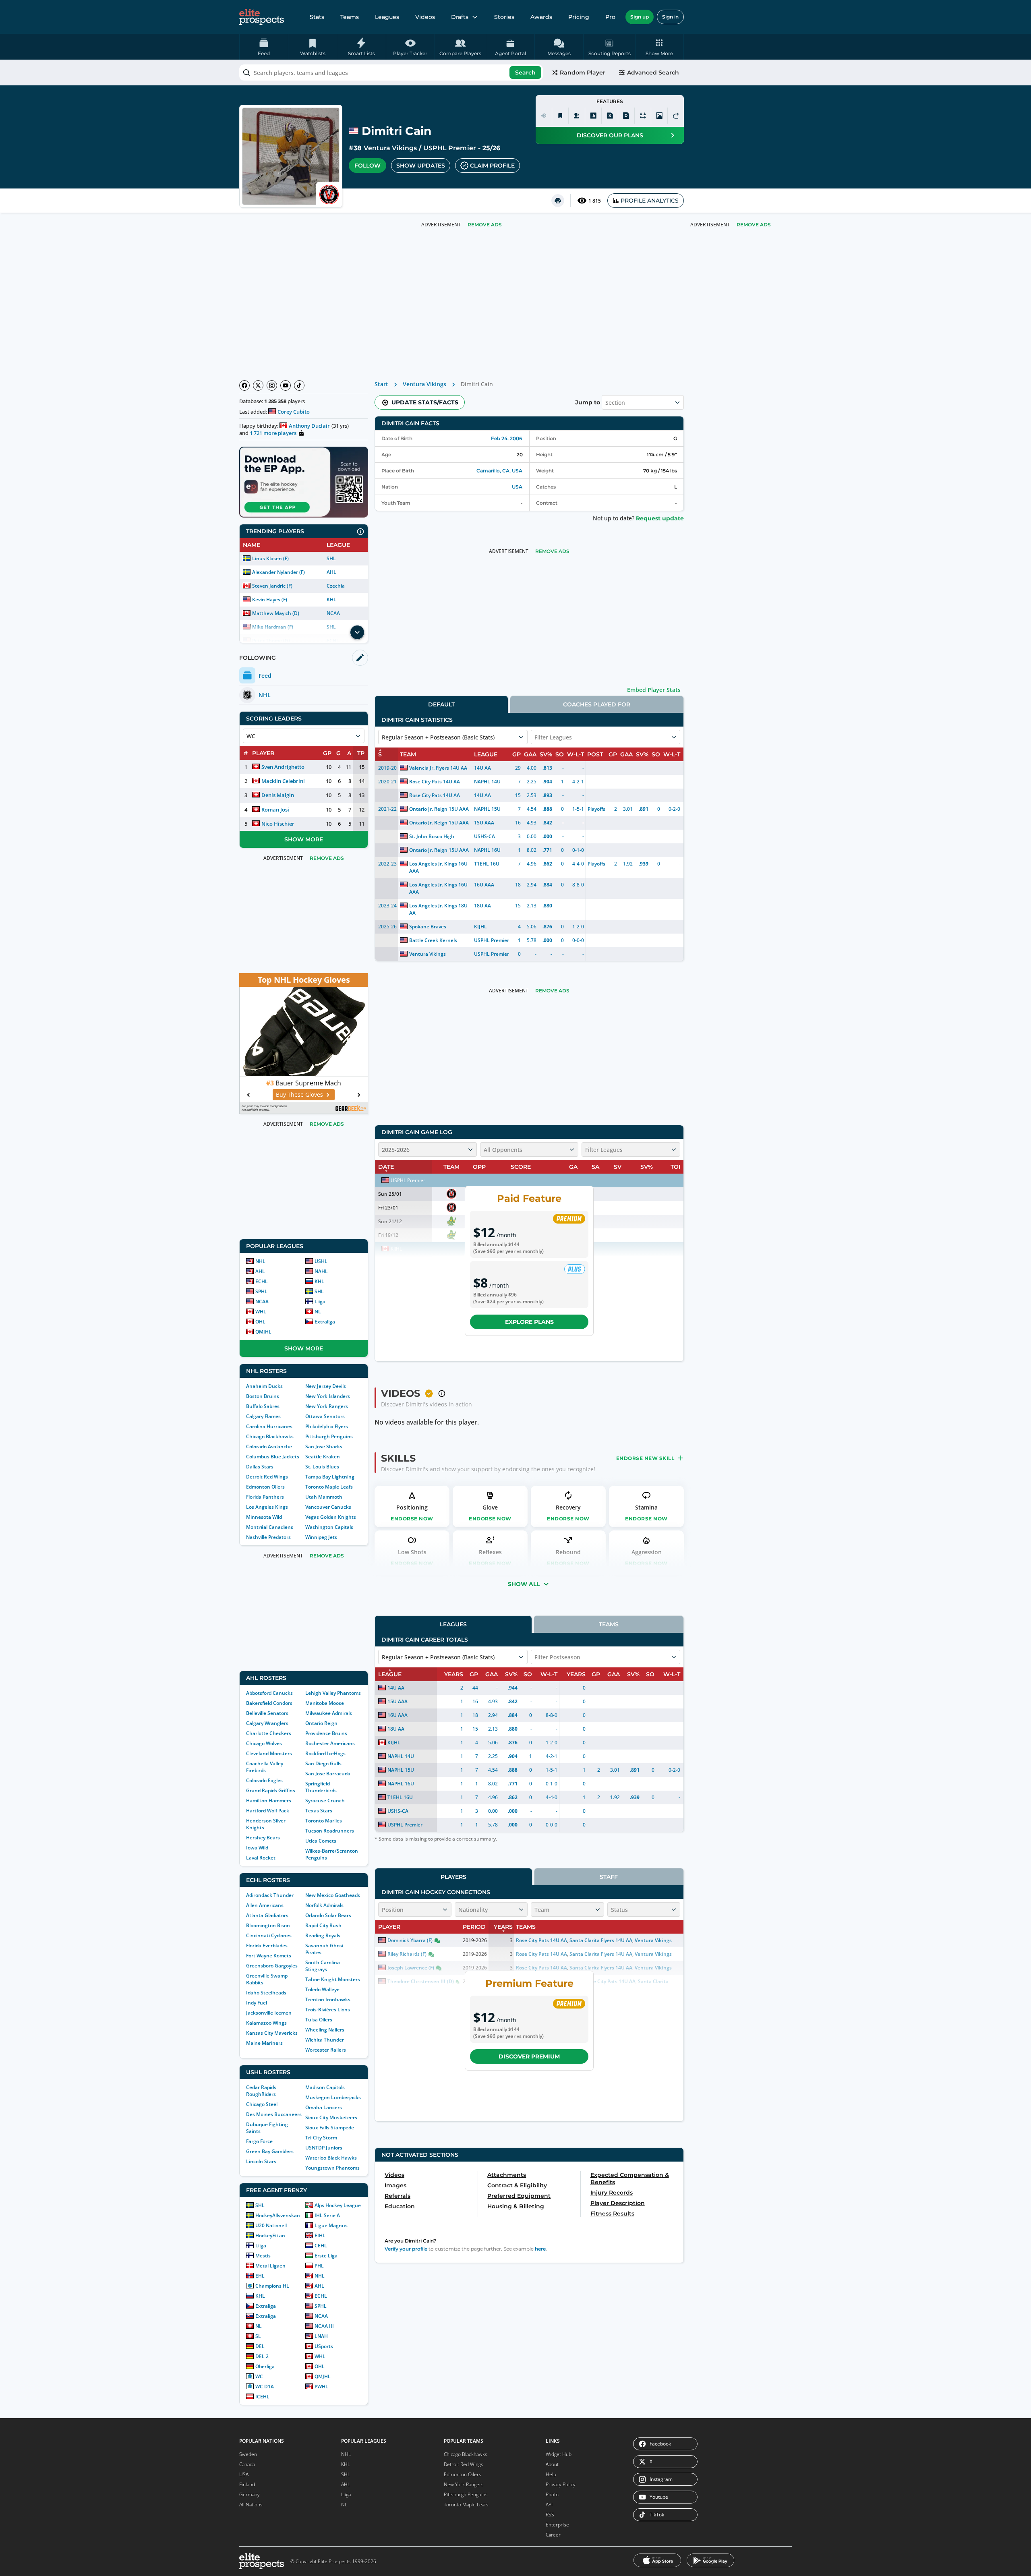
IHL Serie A (327, 2215)
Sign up (640, 17)
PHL (319, 2266)
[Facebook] (244, 385)
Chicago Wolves (264, 1743)
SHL (331, 558)
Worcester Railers (326, 2050)
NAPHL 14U (487, 782)
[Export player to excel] (610, 116)
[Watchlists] (560, 116)
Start (381, 384)
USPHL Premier (449, 148)
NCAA (333, 613)
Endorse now (412, 1519)
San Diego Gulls (323, 1763)
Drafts (460, 17)
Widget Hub (559, 2454)
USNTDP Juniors (324, 2148)
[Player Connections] (577, 116)
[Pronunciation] (544, 116)
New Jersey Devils (326, 1386)
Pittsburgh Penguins (329, 1436)
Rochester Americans (330, 1743)
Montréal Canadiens (270, 1527)
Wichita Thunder (325, 2040)
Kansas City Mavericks (272, 2033)
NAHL (321, 1271)
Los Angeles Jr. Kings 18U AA (439, 909)
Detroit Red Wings (267, 1477)
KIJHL (480, 927)
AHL (331, 572)
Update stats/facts (425, 402)
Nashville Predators (268, 1537)
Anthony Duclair (309, 426)
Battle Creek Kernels (433, 940)
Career (553, 2535)
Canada (247, 2464)
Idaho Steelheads (266, 1993)
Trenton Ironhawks (328, 1999)
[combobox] (391, 72)
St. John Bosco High (432, 836)
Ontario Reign (321, 1723)
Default (441, 704)
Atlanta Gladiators (267, 1915)
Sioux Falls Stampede (330, 2128)
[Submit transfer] (676, 116)
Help (551, 2474)
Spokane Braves (428, 927)
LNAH (321, 2336)
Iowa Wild (257, 1848)
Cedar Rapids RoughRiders (261, 2091)
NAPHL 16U (487, 850)
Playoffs (596, 809)
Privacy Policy (561, 2484)
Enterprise (557, 2525)
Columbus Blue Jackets (273, 1457)
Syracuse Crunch (325, 1801)
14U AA (482, 768)
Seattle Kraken (323, 1457)
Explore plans (529, 1322)
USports (324, 2346)
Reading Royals (323, 1935)
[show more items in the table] (357, 632)
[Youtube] (286, 385)
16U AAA (484, 885)
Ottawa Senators (325, 1416)
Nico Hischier (278, 824)
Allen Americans (265, 1905)
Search (525, 72)
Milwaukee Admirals (329, 1713)
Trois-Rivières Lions (328, 2010)
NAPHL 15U (487, 809)
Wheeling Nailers (325, 2030)
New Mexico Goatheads (333, 1895)
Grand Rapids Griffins (271, 1790)
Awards (541, 17)
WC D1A (265, 2387)
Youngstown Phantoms (332, 2168)
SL (258, 2336)
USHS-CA (484, 836)
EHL (260, 2276)
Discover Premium (529, 2056)
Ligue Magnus (331, 2225)
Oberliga (265, 2366)
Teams (350, 17)
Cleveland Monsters (269, 1753)
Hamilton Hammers (269, 1801)
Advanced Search (653, 72)
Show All (524, 1584)
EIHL (320, 2235)
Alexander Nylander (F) (278, 572)
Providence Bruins (326, 1733)
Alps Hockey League (338, 2205)
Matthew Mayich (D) (276, 613)
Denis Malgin (278, 795)
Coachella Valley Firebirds (265, 1767)
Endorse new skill (645, 1458)
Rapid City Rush (323, 1925)
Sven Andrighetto (283, 767)
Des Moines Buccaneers (274, 2114)
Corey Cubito (294, 412)
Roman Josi (275, 810)
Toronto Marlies (324, 1821)
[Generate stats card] (593, 116)
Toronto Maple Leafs (329, 1487)
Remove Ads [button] (754, 225)
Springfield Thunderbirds (321, 1787)
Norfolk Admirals (324, 1905)
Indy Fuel (257, 2003)
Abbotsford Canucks (269, 1693)
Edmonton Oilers (265, 1487)
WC (259, 2376)
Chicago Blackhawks (270, 1436)
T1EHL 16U (487, 864)
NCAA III (324, 2326)
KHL (331, 599)
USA (517, 487)
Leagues (387, 17)
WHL (261, 1312)
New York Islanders (328, 1396)
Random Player (583, 72)
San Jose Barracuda (328, 1774)
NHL (260, 1261)
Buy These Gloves (299, 1094)
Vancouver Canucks (328, 1507)
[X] (258, 385)
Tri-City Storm (321, 2138)
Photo (552, 2494)
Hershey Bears (263, 1838)
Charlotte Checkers (269, 1733)
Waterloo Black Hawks (331, 2158)
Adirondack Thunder (270, 1895)
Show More (304, 839)
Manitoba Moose (325, 1703)
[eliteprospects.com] (262, 17)
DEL (260, 2346)
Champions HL (272, 2286)
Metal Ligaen (270, 2266)
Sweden (248, 2454)
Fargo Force (259, 2141)
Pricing (579, 17)
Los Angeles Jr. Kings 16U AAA (439, 867)
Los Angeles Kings (267, 1507)
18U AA (482, 906)
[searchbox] (391, 72)
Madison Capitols (325, 2087)
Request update (660, 518)
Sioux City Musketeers (331, 2117)
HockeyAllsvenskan (278, 2215)
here (540, 2249)
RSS (550, 2515)
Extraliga (325, 1322)
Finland (247, 2484)
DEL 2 (262, 2356)
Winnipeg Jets (321, 1537)
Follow (367, 166)
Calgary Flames (263, 1416)
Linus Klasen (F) (270, 558)
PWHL (321, 2387)
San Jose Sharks (324, 1446)
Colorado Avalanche (269, 1446)
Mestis (263, 2256)
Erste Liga (326, 2256)
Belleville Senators (267, 1713)
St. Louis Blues (322, 1467)
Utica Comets (321, 1841)
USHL (321, 1261)
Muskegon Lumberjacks (333, 2097)
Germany (249, 2494)
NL (318, 1312)
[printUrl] (558, 201)
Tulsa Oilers (319, 2020)
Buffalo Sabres (263, 1406)
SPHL (261, 1291)
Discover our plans (610, 135)
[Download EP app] (304, 482)
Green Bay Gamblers (270, 2151)
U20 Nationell (271, 2225)
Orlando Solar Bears (328, 1915)
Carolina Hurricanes (269, 1426)
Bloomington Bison (268, 1925)
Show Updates (421, 166)
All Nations (251, 2505)
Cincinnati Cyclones (269, 1935)
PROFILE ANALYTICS (650, 201)
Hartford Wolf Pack (268, 1811)
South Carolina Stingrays (323, 1966)
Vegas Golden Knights (331, 1517)
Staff (609, 1877)
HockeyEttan (270, 2235)
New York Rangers (327, 1406)
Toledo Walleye (322, 1989)
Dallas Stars (260, 1467)
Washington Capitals (329, 1527)
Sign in (670, 17)
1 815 (595, 201)
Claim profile (492, 166)
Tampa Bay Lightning (330, 1477)
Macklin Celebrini (283, 781)
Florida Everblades (267, 1945)
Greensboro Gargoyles (272, 1966)
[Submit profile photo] (659, 116)
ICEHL (262, 2397)
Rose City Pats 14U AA (435, 782)
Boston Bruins (263, 1396)
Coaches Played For (597, 704)
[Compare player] (643, 116)
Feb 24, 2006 (507, 438)
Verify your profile (406, 2249)
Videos (425, 17)
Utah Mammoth (324, 1497)
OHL (260, 1322)
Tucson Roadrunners (330, 1831)
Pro (610, 17)
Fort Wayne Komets (269, 1956)
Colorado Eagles (264, 1780)
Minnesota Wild (264, 1517)
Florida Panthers (265, 1497)
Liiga (320, 1301)
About (552, 2464)
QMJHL (263, 1332)
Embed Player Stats (654, 690)
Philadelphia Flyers (327, 1426)
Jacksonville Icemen (269, 2013)
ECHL (262, 1281)
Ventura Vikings (390, 148)
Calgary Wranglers (267, 1723)
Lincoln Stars (261, 2161)
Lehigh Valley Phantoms (333, 1693)
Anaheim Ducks (264, 1386)
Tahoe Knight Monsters (333, 1979)
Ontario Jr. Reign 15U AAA (439, 809)
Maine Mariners (264, 2043)
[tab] (441, 704)
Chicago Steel (262, 2104)
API (549, 2505)
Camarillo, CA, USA (499, 471)
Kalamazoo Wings (266, 2023)
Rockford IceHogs (325, 1753)
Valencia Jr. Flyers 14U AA (438, 768)
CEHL (321, 2246)
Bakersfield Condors (269, 1703)
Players (453, 1877)
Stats (317, 17)
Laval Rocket (261, 1858)
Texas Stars (319, 1811)
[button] (659, 47)
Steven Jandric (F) (272, 586)
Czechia (336, 586)
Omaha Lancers (324, 2107)
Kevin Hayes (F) (270, 599)
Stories (504, 17)
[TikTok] (299, 385)
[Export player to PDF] (626, 116)
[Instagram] (272, 385)
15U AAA (484, 823)
